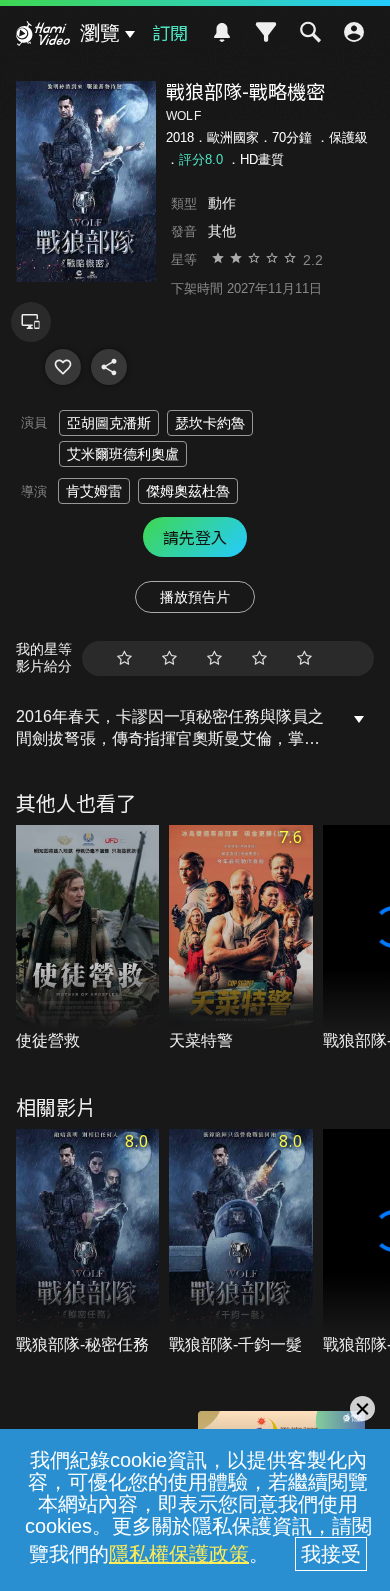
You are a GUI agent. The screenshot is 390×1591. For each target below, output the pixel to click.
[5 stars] (304, 658)
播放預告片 (195, 597)
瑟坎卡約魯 (210, 423)
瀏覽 (100, 33)
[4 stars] (259, 658)
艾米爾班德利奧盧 (123, 454)
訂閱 (170, 32)
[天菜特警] (241, 939)
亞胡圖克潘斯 (109, 423)
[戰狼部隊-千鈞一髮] (241, 1243)
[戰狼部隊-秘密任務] (88, 1243)
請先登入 (195, 537)
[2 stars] (169, 658)
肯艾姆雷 (94, 491)
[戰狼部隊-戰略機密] (63, 367)
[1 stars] (124, 658)
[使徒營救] (88, 939)
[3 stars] (214, 658)
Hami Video (43, 36)
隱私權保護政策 (179, 1554)
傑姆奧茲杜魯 (188, 491)
